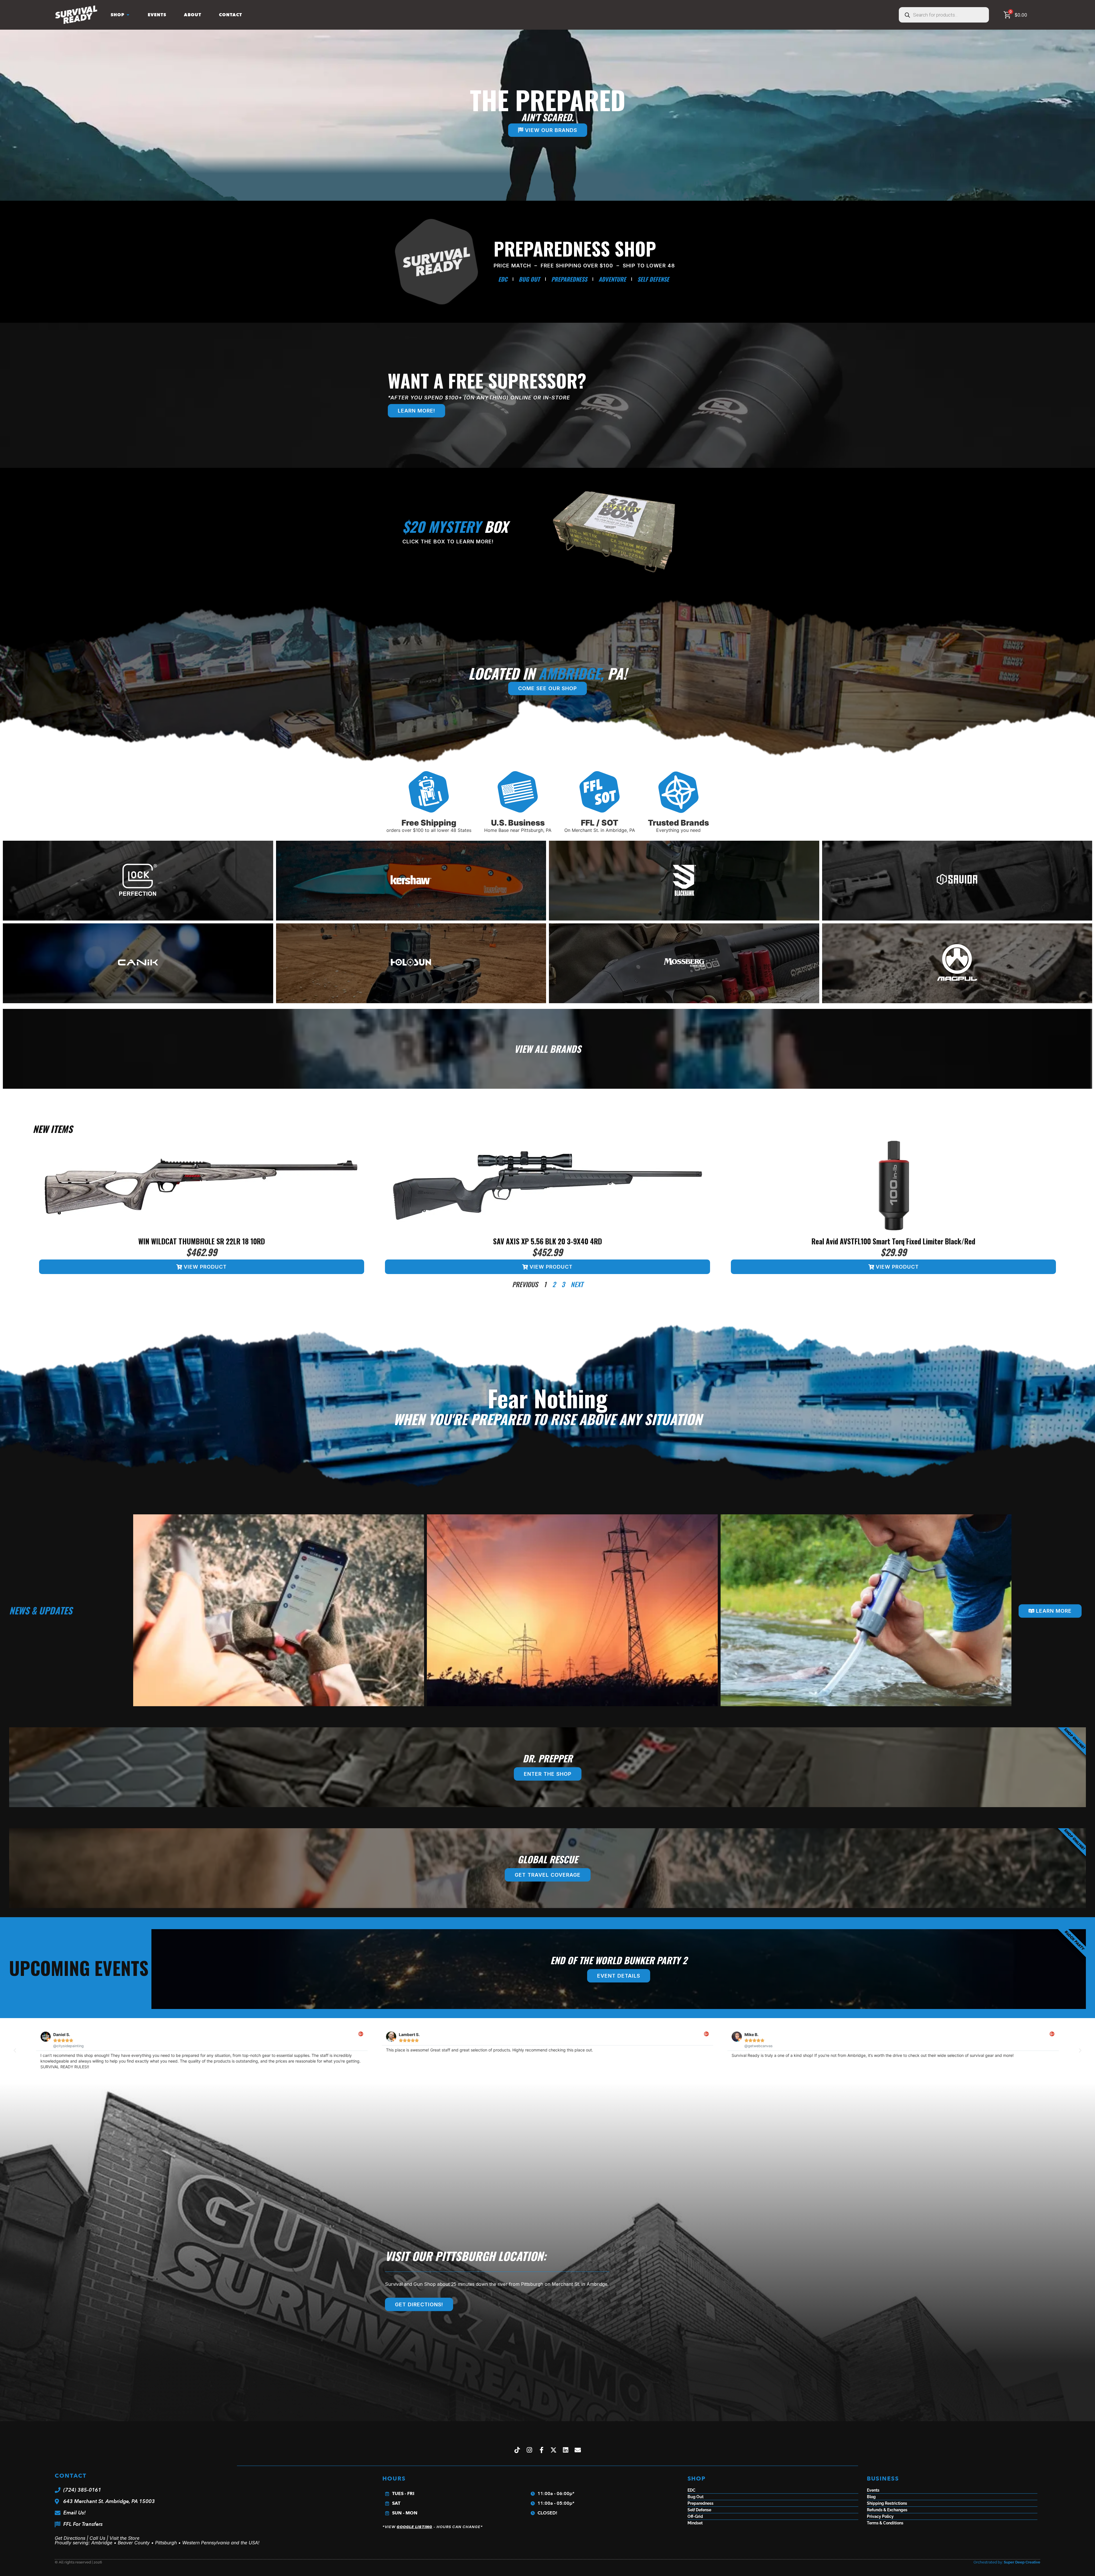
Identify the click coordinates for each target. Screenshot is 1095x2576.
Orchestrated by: (1007, 2562)
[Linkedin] (566, 2450)
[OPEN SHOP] (128, 15)
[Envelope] (578, 2450)
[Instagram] (529, 2450)
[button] (15, 2051)
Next (577, 1284)
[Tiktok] (517, 2450)
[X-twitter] (554, 2450)
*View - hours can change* (433, 2527)
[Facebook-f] (542, 2450)
